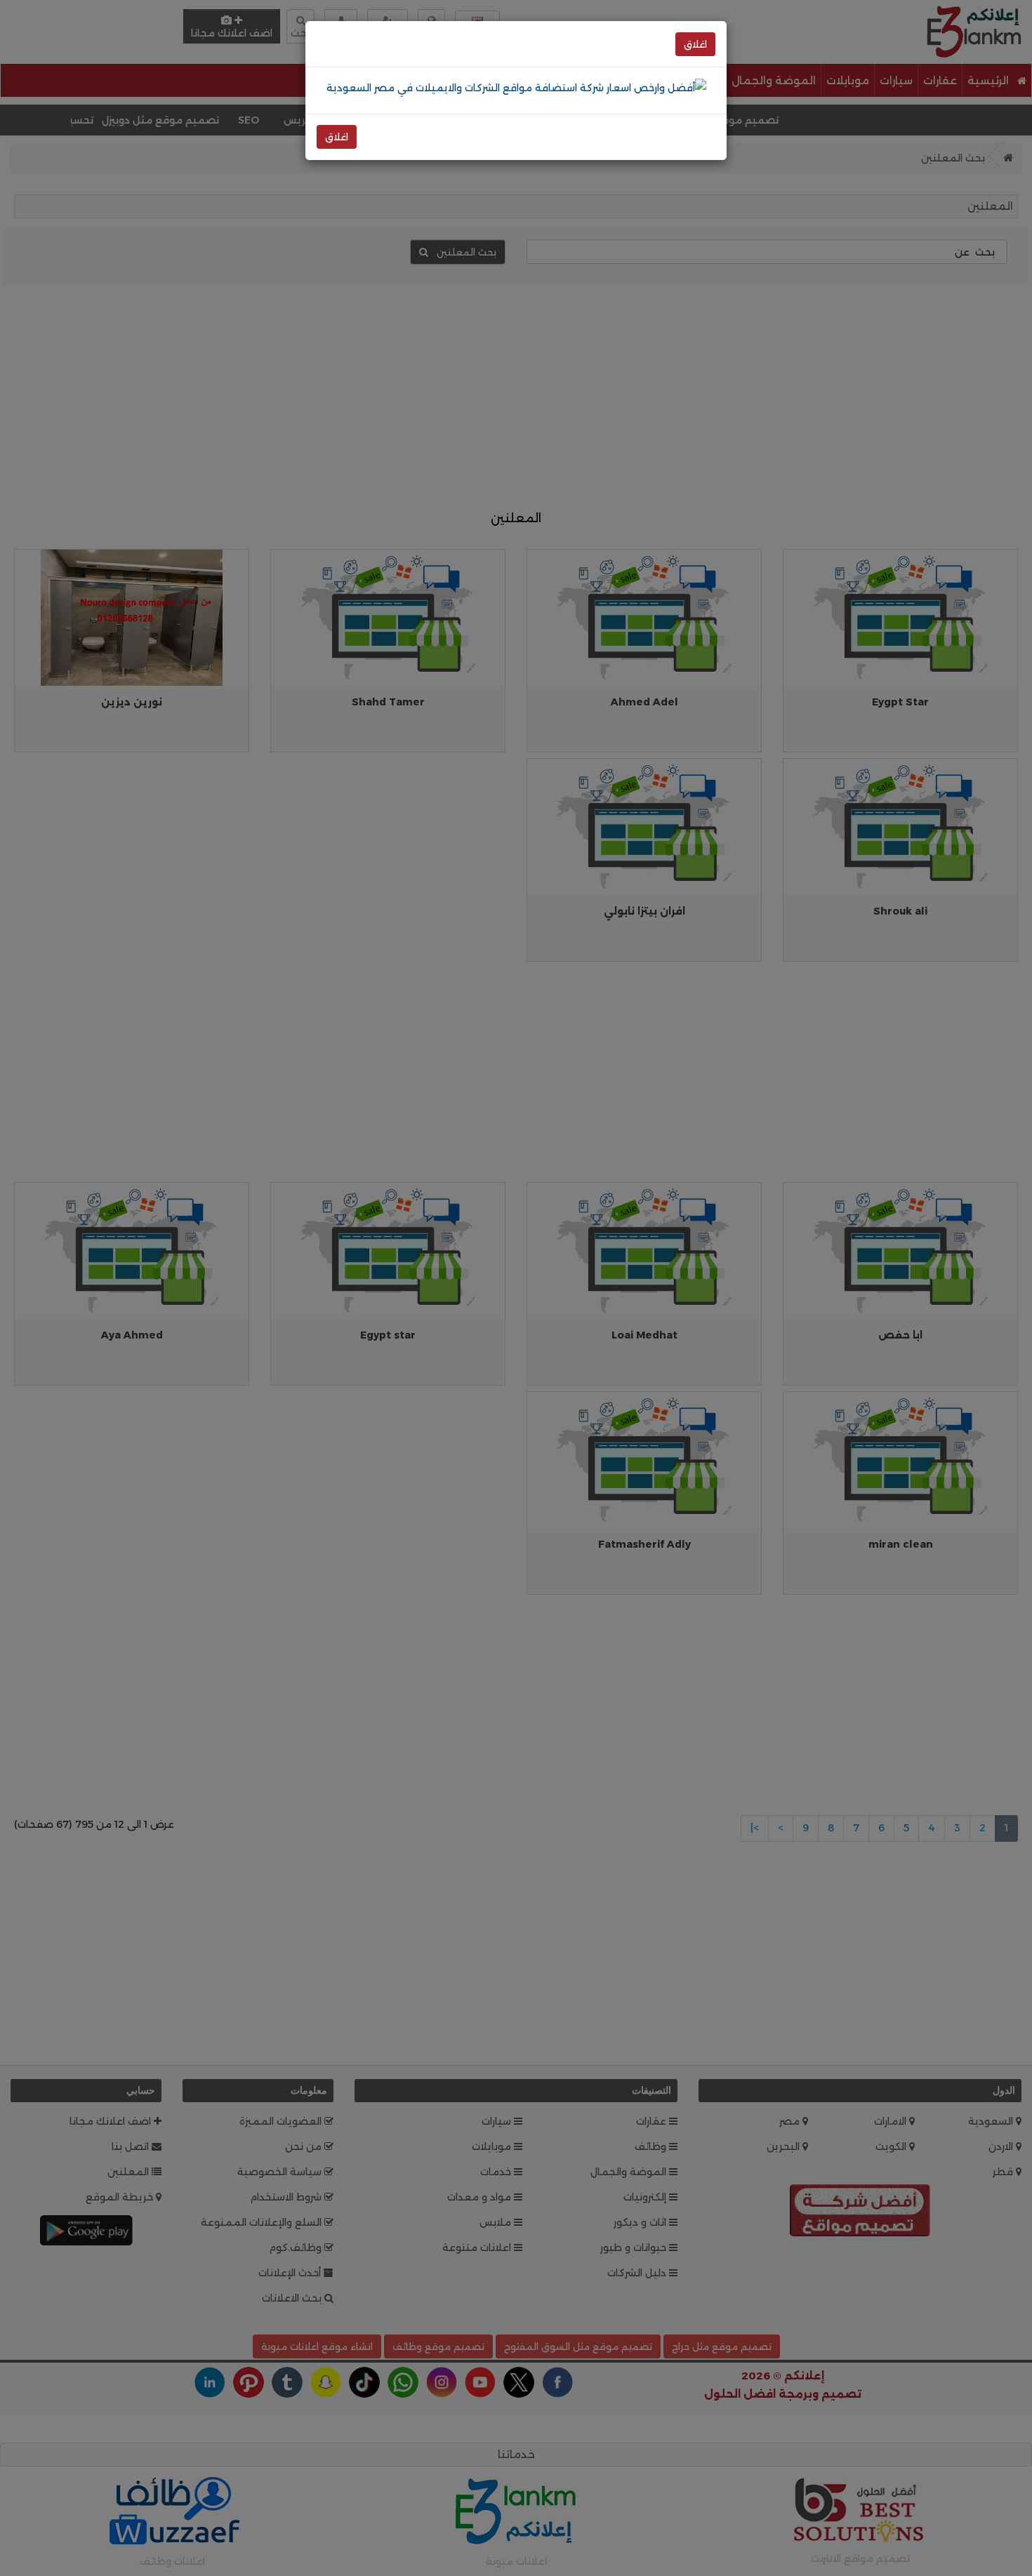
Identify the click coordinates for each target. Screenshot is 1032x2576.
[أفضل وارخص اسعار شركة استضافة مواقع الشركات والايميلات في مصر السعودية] (516, 87)
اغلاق (695, 44)
